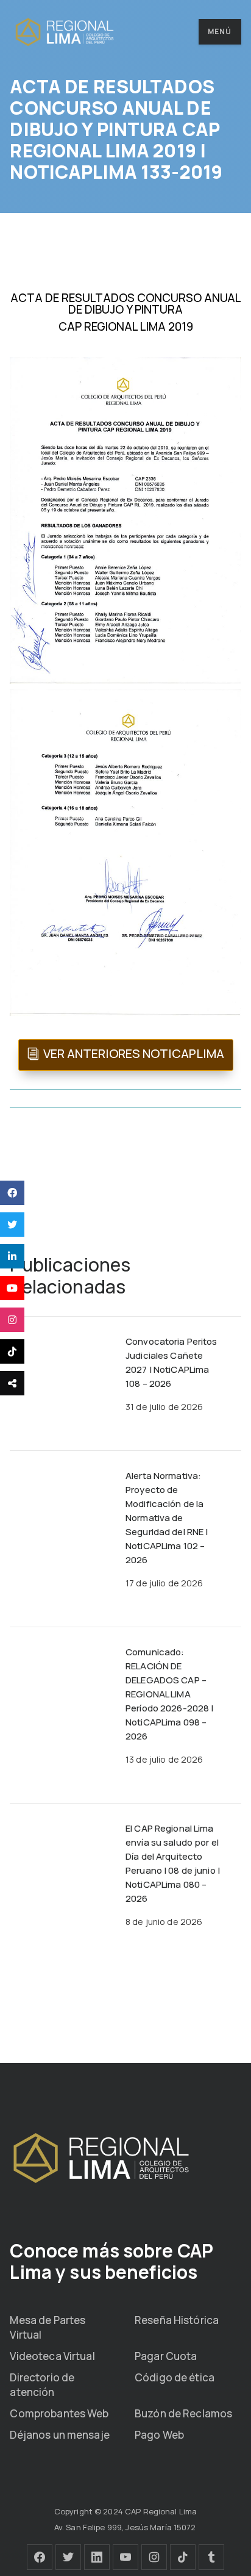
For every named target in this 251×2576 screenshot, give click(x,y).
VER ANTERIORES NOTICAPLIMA (134, 1053)
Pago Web (159, 2435)
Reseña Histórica (177, 2320)
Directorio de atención (42, 2385)
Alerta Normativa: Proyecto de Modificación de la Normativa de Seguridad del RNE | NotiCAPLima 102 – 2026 (167, 1518)
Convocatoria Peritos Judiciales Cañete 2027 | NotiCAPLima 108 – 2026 (171, 1362)
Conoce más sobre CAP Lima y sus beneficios (111, 2261)
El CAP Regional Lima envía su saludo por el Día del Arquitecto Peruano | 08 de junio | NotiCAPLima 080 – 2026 (173, 1863)
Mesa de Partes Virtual (48, 2327)
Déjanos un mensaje (59, 2435)
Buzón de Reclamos (183, 2413)
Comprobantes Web (59, 2413)
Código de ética (175, 2377)
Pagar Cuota (166, 2356)
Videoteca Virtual (52, 2356)
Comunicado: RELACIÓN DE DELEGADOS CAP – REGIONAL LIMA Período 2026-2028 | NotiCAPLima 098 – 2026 (169, 1694)
